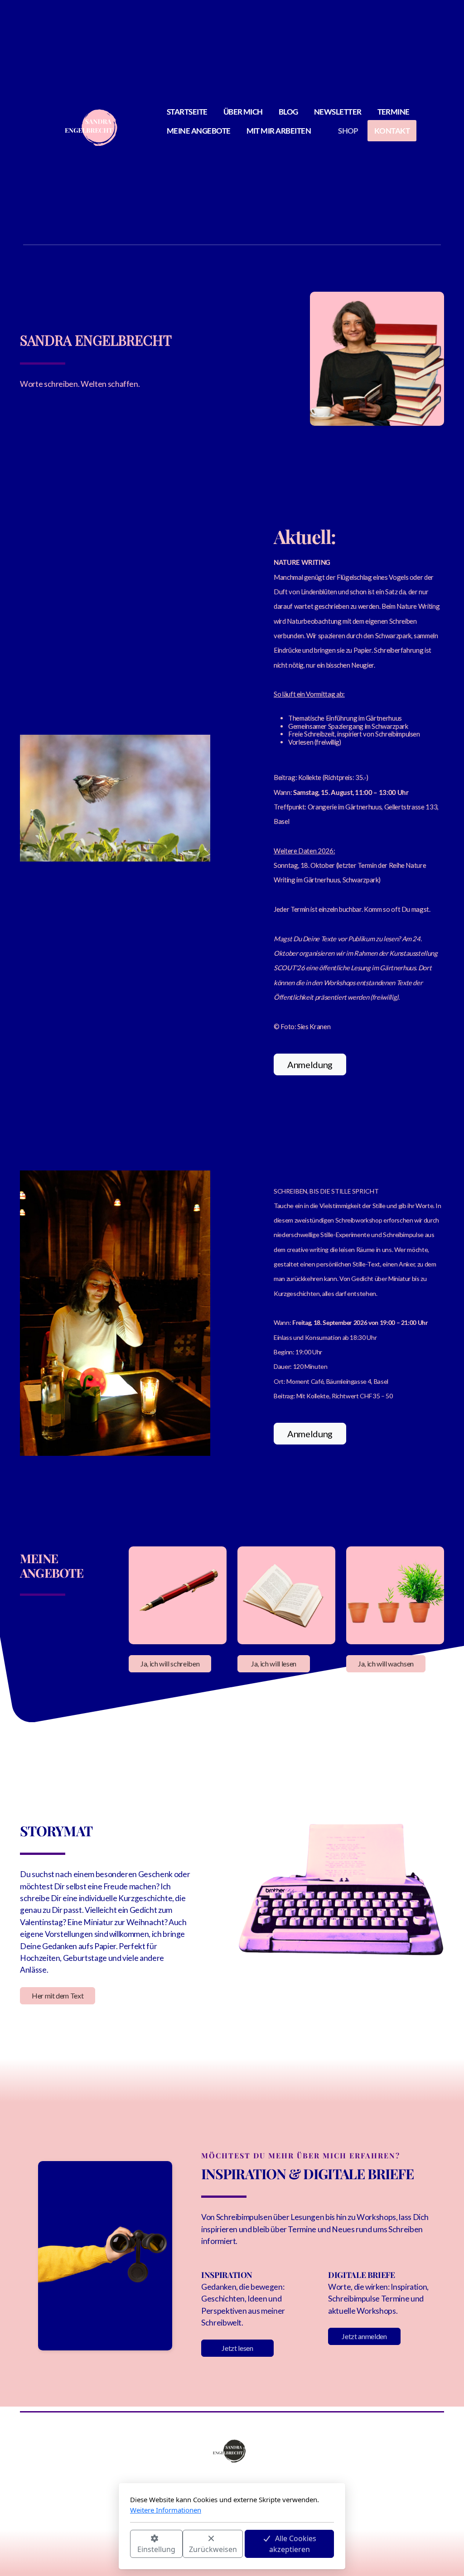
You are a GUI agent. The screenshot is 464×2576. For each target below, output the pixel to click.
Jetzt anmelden (364, 2336)
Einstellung (156, 2549)
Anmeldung (310, 1064)
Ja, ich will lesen (274, 1664)
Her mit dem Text (58, 1996)
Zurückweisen (213, 2549)
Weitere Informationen (166, 2510)
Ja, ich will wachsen (386, 1664)
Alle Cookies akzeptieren (293, 2544)
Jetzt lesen (237, 2348)
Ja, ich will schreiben (170, 1664)
